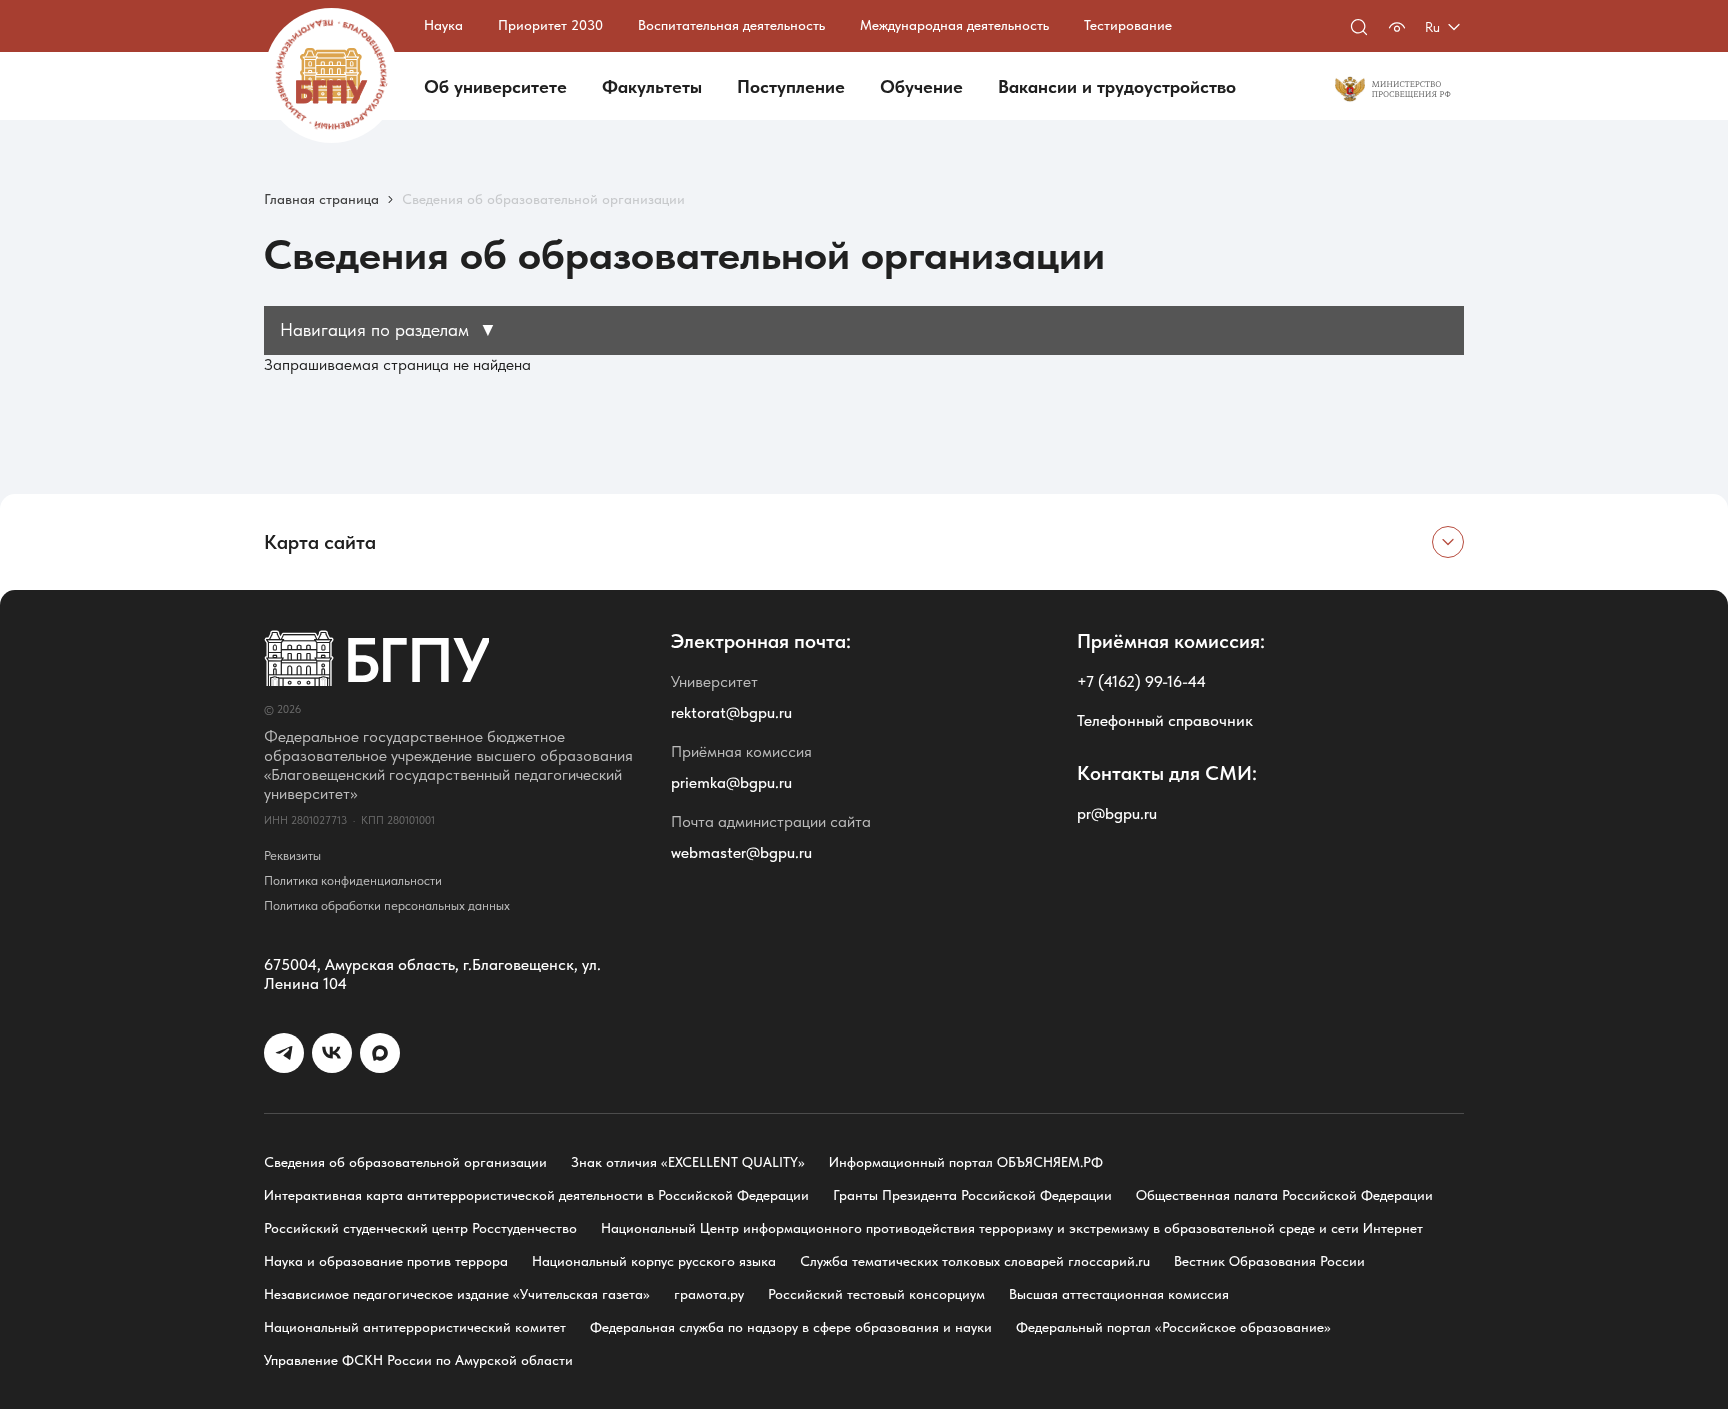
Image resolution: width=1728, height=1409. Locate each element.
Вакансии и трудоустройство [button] (1117, 86)
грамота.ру (709, 1294)
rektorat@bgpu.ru (731, 712)
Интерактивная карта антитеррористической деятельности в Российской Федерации (536, 1195)
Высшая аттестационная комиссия (1119, 1294)
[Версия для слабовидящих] (1397, 27)
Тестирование (1128, 25)
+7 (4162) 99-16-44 (1141, 681)
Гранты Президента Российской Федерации (972, 1195)
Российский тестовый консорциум (876, 1294)
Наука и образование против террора (386, 1261)
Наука (443, 25)
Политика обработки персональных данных (387, 905)
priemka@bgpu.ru (731, 782)
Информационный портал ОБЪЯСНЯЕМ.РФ (966, 1162)
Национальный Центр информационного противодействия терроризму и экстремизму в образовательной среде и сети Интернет (1012, 1228)
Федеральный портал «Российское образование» (1173, 1327)
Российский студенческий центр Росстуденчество (420, 1228)
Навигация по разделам (388, 329)
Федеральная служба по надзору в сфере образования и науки (791, 1327)
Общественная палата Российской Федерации (1284, 1195)
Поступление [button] (791, 86)
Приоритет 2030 (550, 25)
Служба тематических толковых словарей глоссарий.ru (975, 1261)
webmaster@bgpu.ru (741, 852)
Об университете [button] (495, 86)
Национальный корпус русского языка (654, 1261)
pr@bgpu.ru (1117, 813)
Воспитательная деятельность (731, 25)
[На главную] (331, 75)
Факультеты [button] (652, 86)
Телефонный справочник (1165, 720)
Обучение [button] (921, 86)
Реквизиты (292, 855)
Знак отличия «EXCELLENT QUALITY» (688, 1162)
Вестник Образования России (1269, 1261)
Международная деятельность (954, 25)
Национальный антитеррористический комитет (415, 1327)
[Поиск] (1359, 27)
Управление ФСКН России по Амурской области (418, 1360)
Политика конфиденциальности (353, 880)
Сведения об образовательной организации (405, 1162)
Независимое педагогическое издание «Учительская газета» (457, 1294)
